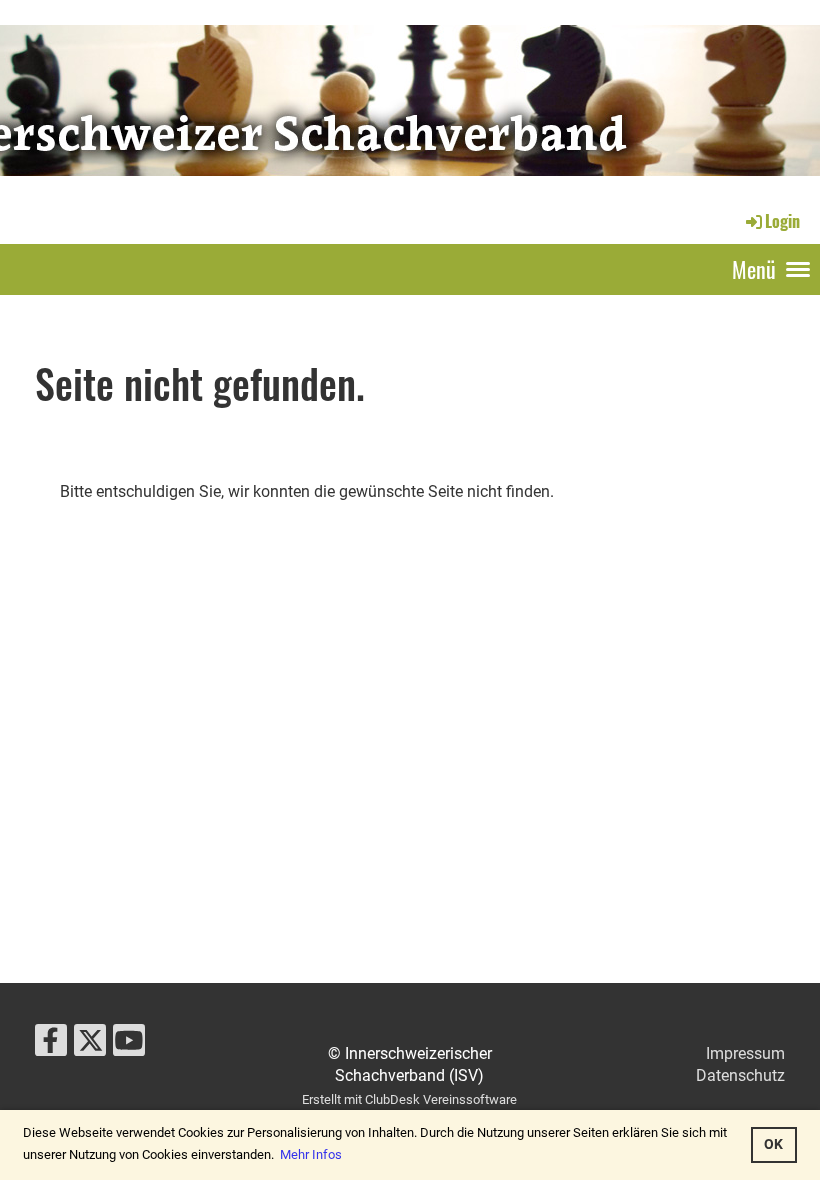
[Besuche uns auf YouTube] (129, 1045)
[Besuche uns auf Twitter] (90, 1045)
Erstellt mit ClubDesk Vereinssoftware (409, 1099)
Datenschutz (740, 1075)
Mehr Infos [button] (311, 1154)
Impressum (745, 1053)
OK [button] (773, 1144)
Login (782, 221)
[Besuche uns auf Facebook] (51, 1045)
